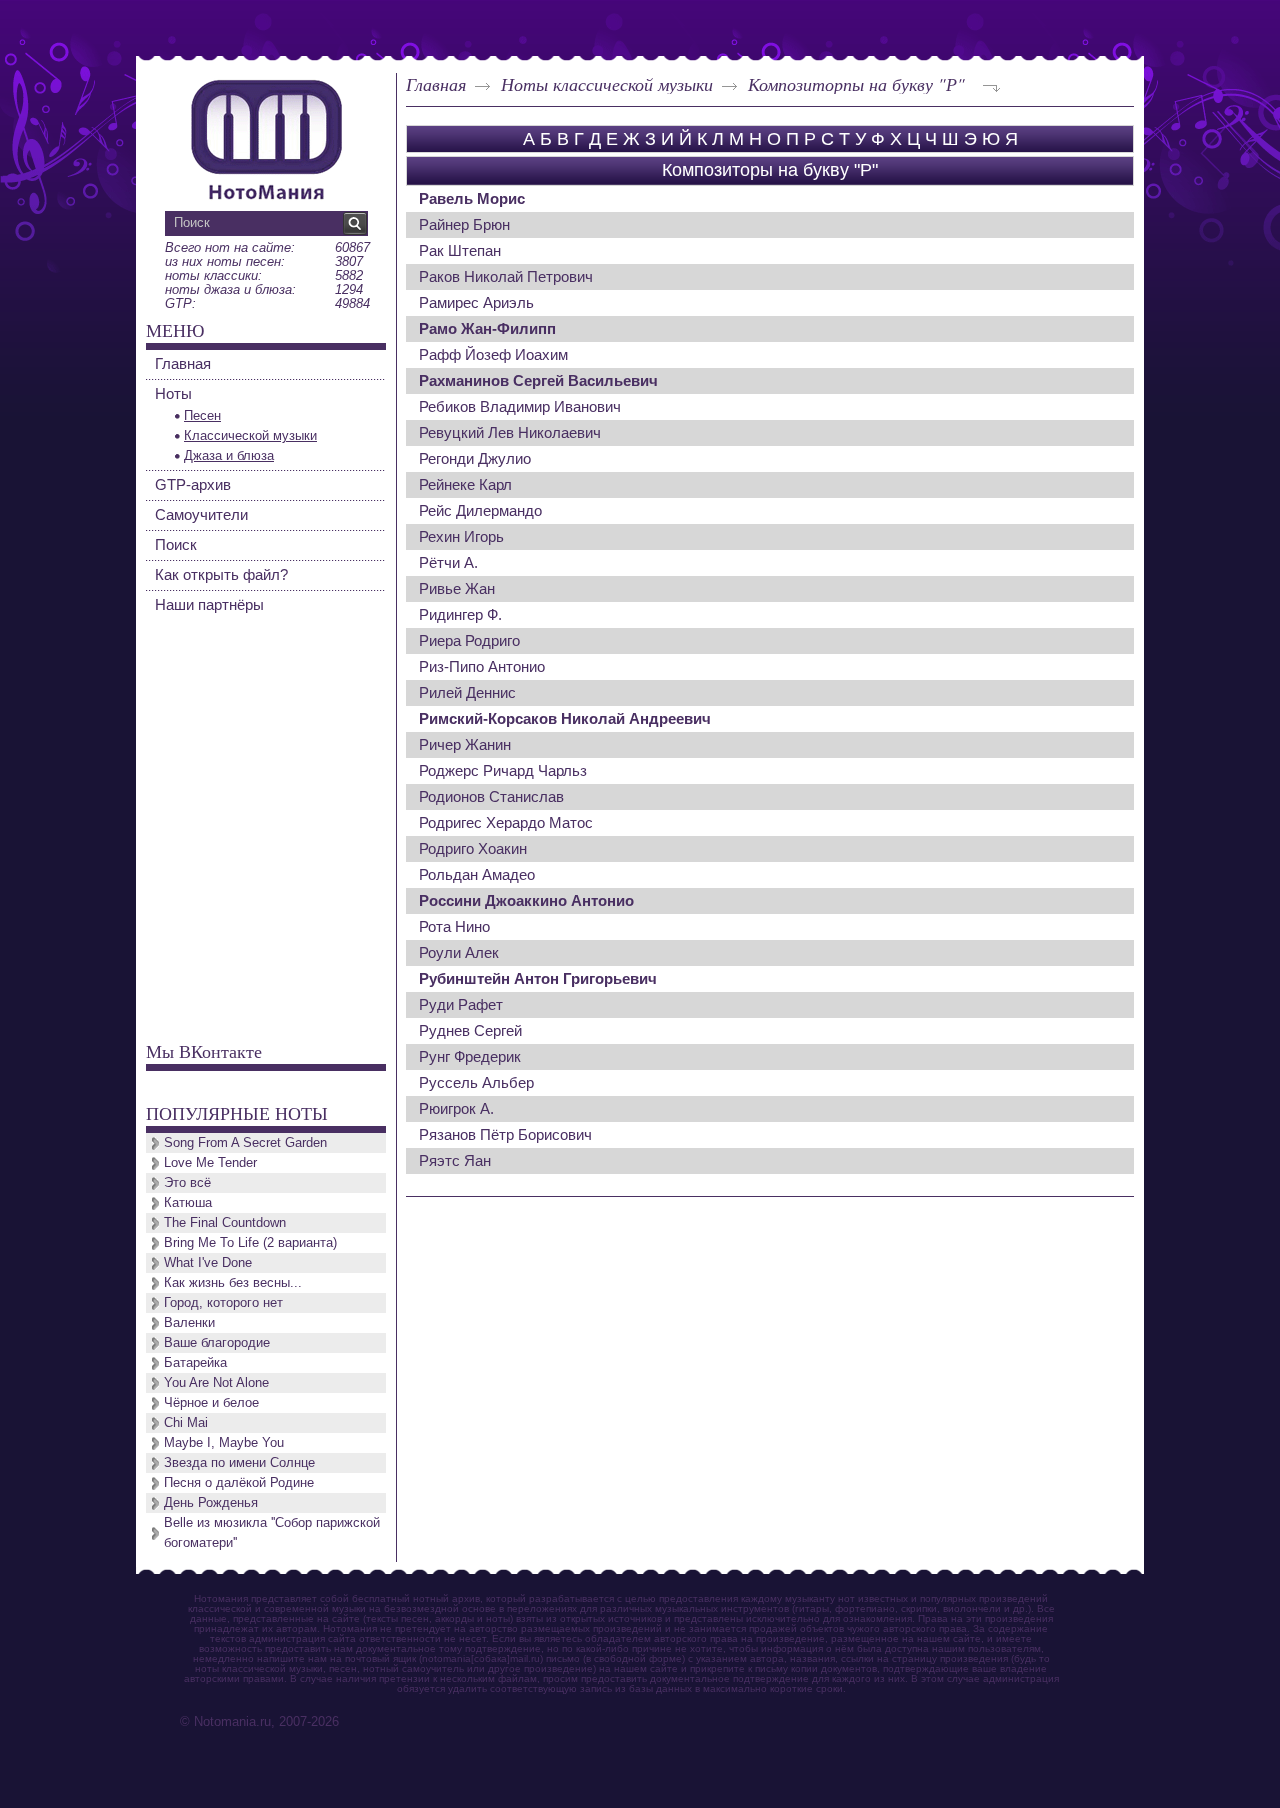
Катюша (188, 1202)
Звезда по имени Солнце (239, 1462)
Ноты (173, 393)
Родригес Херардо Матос (506, 822)
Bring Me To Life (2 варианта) (250, 1242)
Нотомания (266, 137)
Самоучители (201, 514)
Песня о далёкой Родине (239, 1482)
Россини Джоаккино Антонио (526, 900)
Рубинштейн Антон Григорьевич (538, 978)
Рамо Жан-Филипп (487, 328)
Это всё (187, 1182)
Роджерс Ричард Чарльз (503, 770)
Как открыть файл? (221, 574)
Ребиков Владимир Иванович (520, 406)
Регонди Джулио (475, 458)
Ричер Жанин (465, 744)
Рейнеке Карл (465, 484)
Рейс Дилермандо (480, 510)
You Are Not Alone (216, 1382)
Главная (436, 84)
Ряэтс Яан (455, 1160)
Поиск (176, 544)
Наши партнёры (209, 604)
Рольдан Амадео (477, 874)
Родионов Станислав (491, 796)
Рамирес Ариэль (476, 302)
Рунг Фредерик (470, 1056)
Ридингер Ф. (460, 614)
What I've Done (208, 1262)
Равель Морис (472, 198)
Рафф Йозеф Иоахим (493, 354)
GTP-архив (193, 484)
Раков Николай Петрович (506, 276)
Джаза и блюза (229, 455)
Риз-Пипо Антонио (482, 666)
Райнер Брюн (464, 224)
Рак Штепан (460, 250)
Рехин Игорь (461, 536)
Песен (202, 415)
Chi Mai (186, 1422)
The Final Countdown (225, 1222)
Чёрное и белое (211, 1402)
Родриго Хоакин (473, 848)
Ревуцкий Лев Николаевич (510, 432)
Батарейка (195, 1362)
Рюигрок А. (456, 1108)
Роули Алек (459, 952)
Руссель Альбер (476, 1082)
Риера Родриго (469, 640)
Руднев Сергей (470, 1030)
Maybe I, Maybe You (224, 1442)
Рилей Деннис (467, 692)
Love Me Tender (210, 1162)
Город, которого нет (223, 1302)
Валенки (189, 1322)
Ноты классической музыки (607, 84)
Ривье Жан (457, 588)
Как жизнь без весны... (233, 1282)
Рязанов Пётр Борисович (505, 1134)
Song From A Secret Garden (245, 1142)
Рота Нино (454, 926)
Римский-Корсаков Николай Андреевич (565, 718)
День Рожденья (211, 1502)
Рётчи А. (448, 562)
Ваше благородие (217, 1342)
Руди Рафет (461, 1004)
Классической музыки (250, 435)
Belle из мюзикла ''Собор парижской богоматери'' (272, 1532)
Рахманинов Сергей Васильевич (538, 380)
